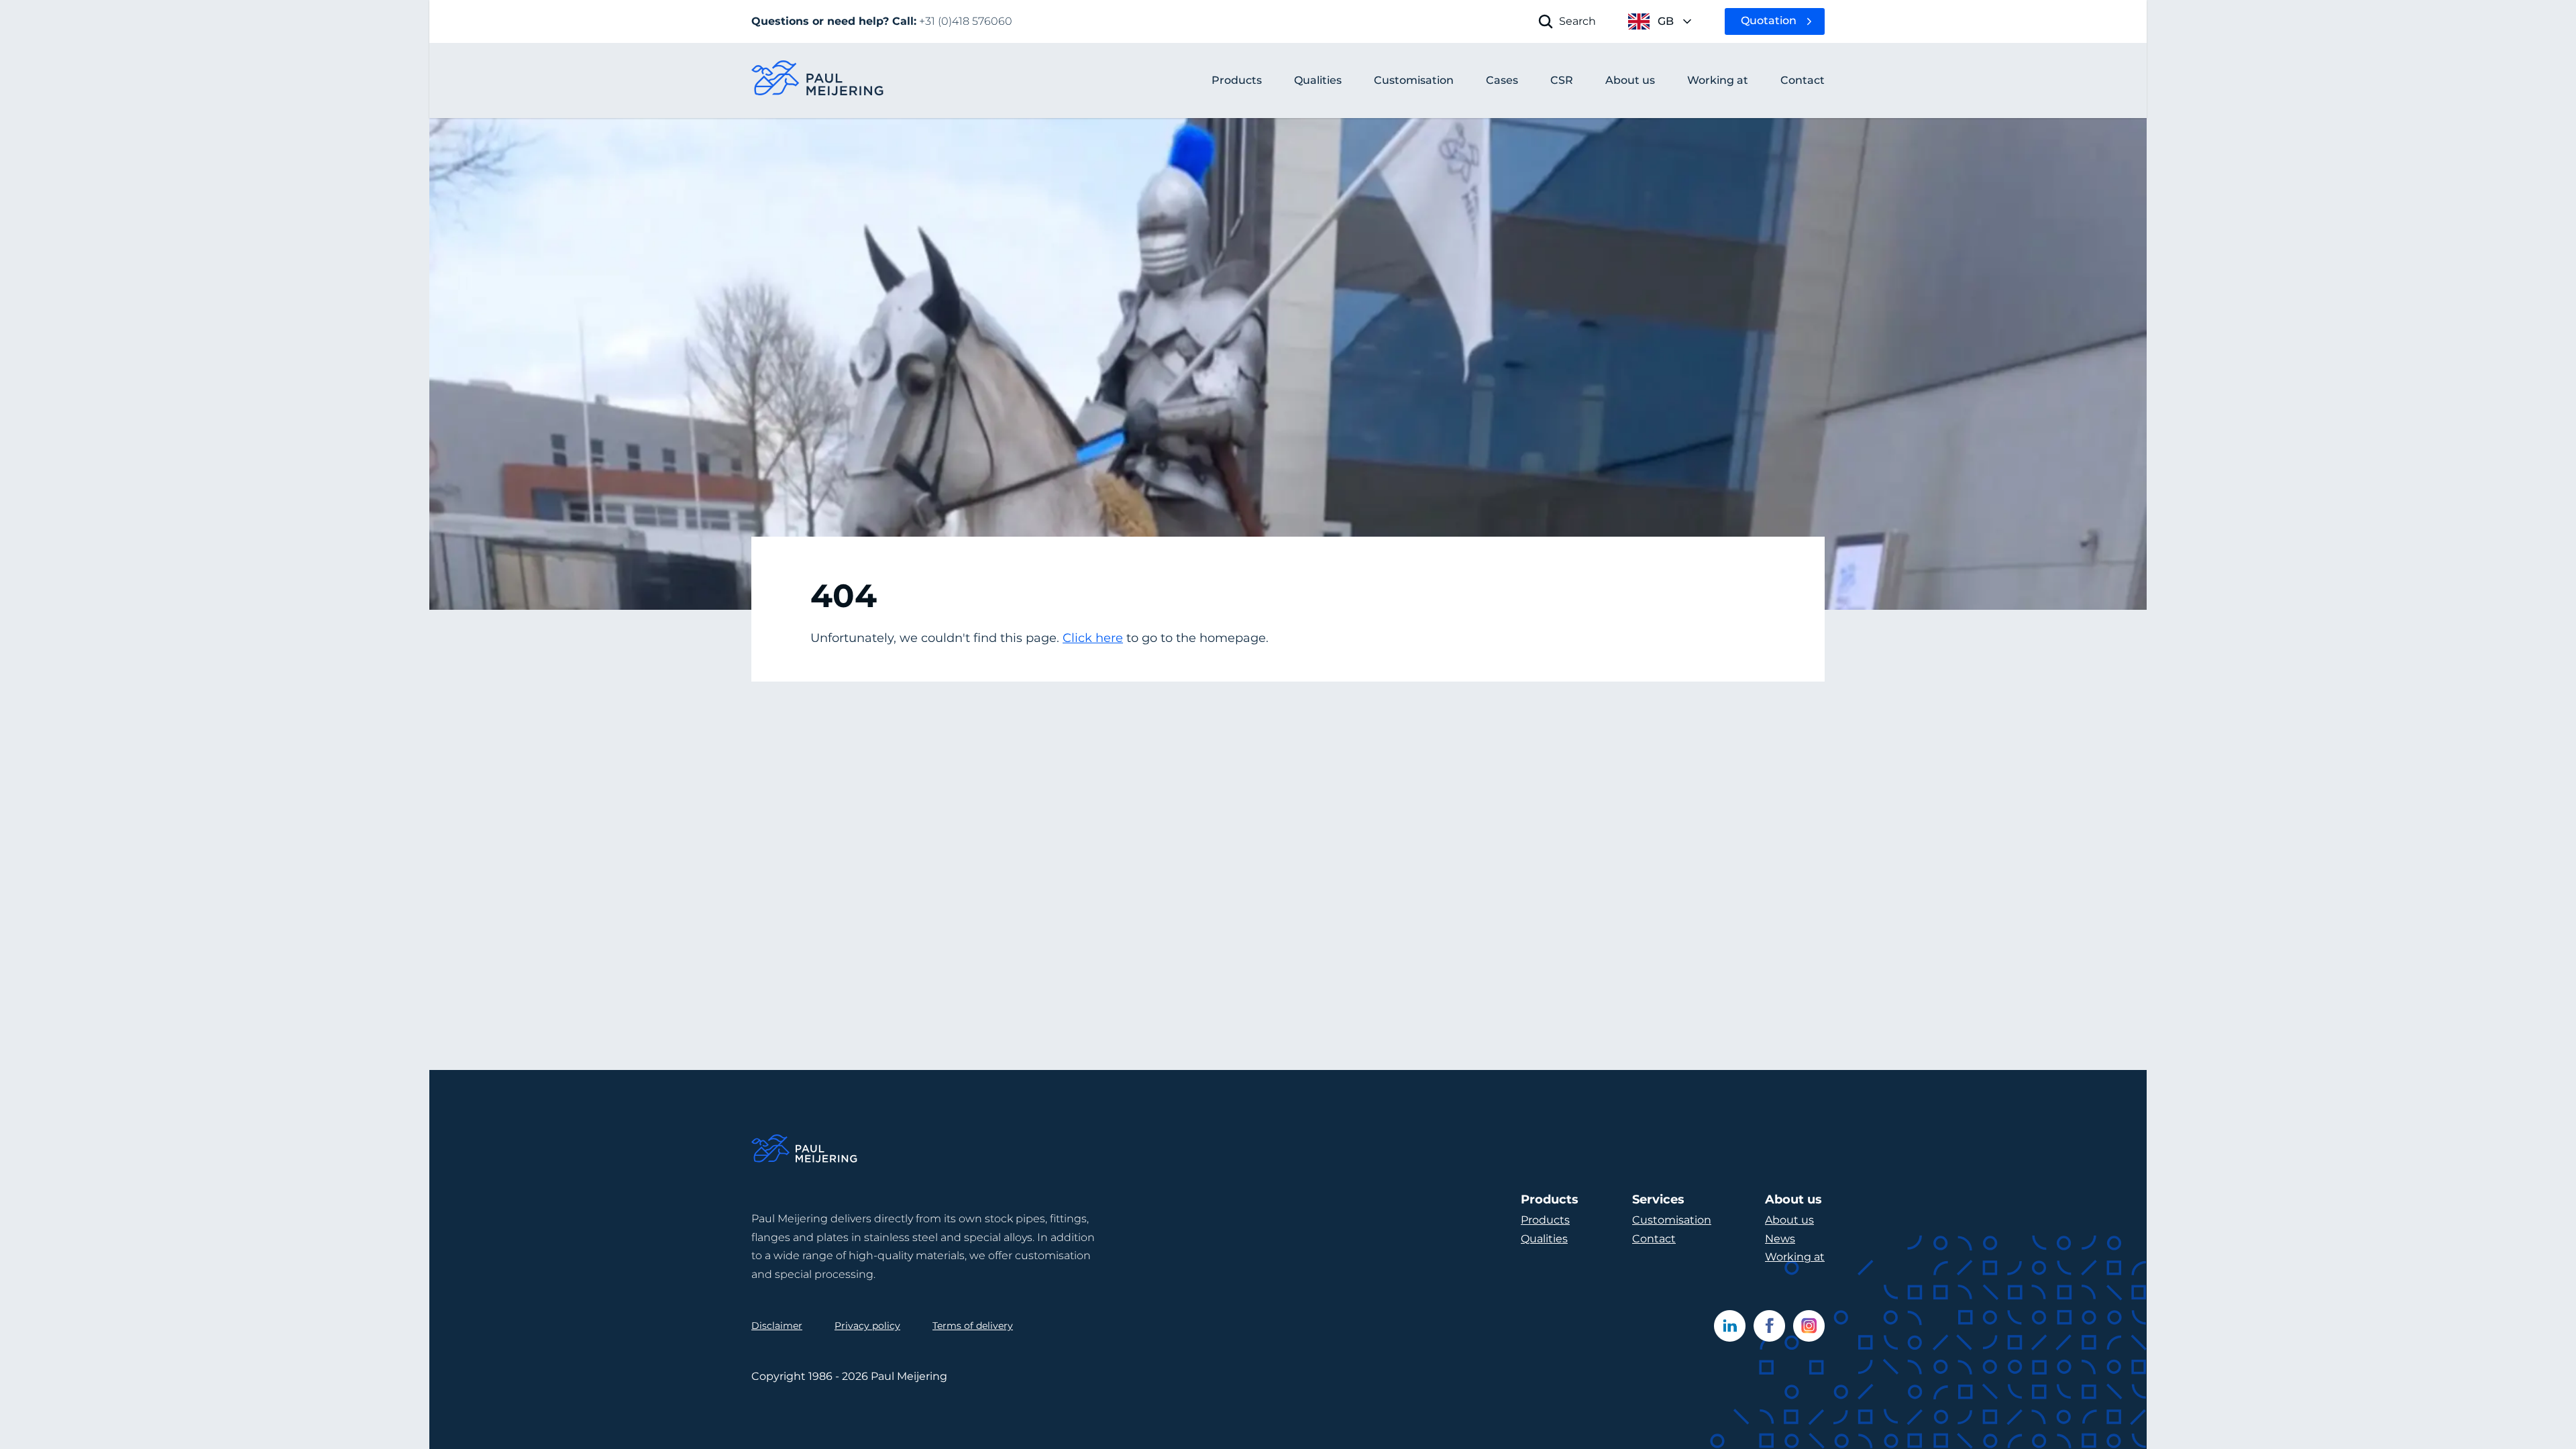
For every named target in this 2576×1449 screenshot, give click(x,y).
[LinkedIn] (1730, 1326)
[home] (818, 81)
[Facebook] (1769, 1326)
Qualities (1544, 1239)
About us (1789, 1220)
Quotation (1769, 20)
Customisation (1672, 1220)
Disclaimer (777, 1326)
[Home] (805, 1151)
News (1780, 1239)
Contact (1654, 1239)
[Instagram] (1809, 1326)
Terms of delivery (973, 1326)
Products (1237, 80)
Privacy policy (867, 1326)
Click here (1093, 638)
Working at (1795, 1257)
